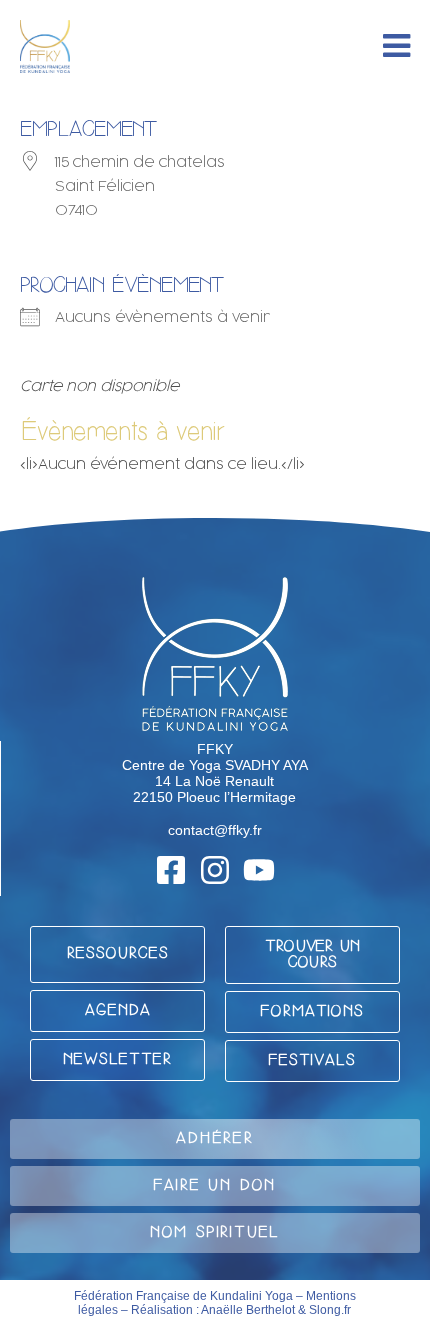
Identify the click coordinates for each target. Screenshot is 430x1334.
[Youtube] (259, 870)
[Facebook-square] (171, 870)
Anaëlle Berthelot (248, 1310)
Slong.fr (330, 1310)
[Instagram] (215, 870)
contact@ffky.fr (215, 830)
